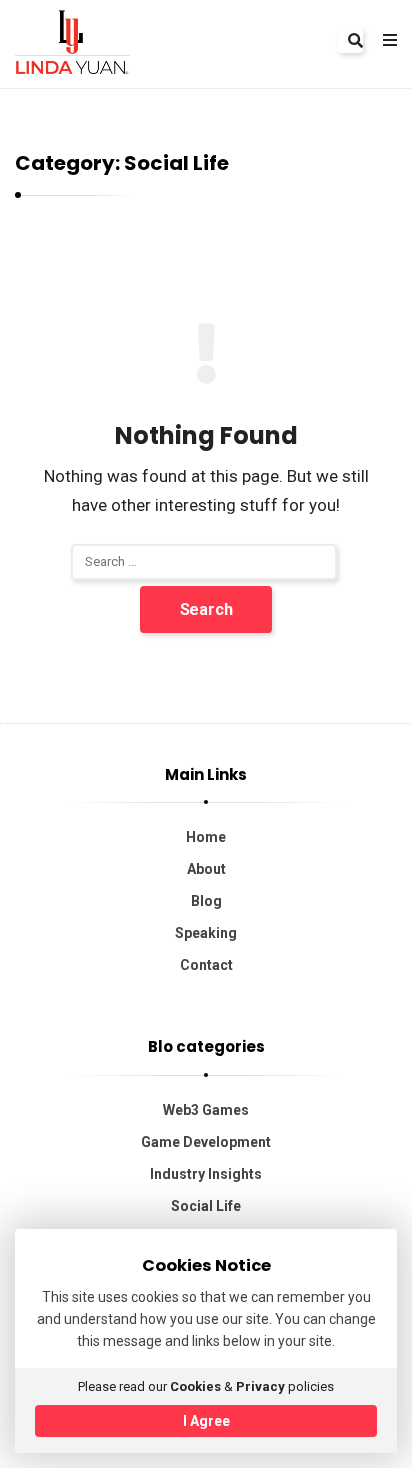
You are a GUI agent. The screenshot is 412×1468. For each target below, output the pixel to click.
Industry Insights (206, 1174)
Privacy (260, 1386)
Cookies (195, 1386)
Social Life (206, 1206)
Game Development (206, 1142)
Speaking (206, 933)
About (206, 869)
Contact (206, 965)
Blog (206, 901)
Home (206, 837)
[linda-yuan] (72, 41)
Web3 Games (206, 1110)
